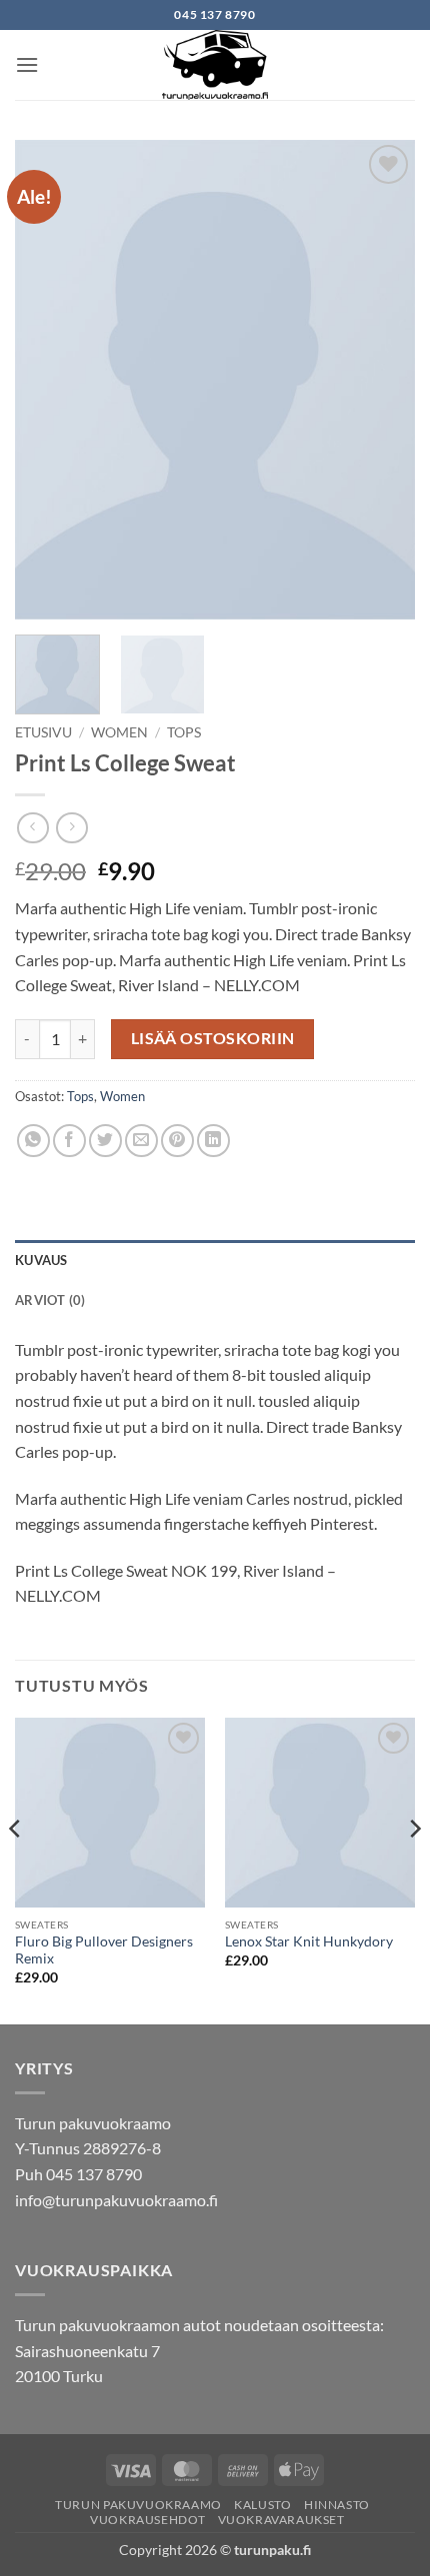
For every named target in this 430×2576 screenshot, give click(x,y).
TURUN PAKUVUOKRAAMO (138, 2505)
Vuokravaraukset (281, 2520)
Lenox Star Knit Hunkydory (309, 1941)
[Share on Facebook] (69, 1141)
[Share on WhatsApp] (33, 1141)
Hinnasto (337, 2505)
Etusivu (43, 732)
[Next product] (32, 828)
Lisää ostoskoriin (213, 1038)
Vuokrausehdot (147, 2520)
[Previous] (48, 380)
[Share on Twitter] (105, 1141)
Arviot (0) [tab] (50, 1300)
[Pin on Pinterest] (177, 1141)
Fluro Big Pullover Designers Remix (104, 1950)
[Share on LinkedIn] (213, 1141)
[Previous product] (71, 828)
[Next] (382, 380)
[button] (27, 64)
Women (119, 732)
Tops (184, 732)
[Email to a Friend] (141, 1141)
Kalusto (262, 2505)
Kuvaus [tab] (41, 1260)
